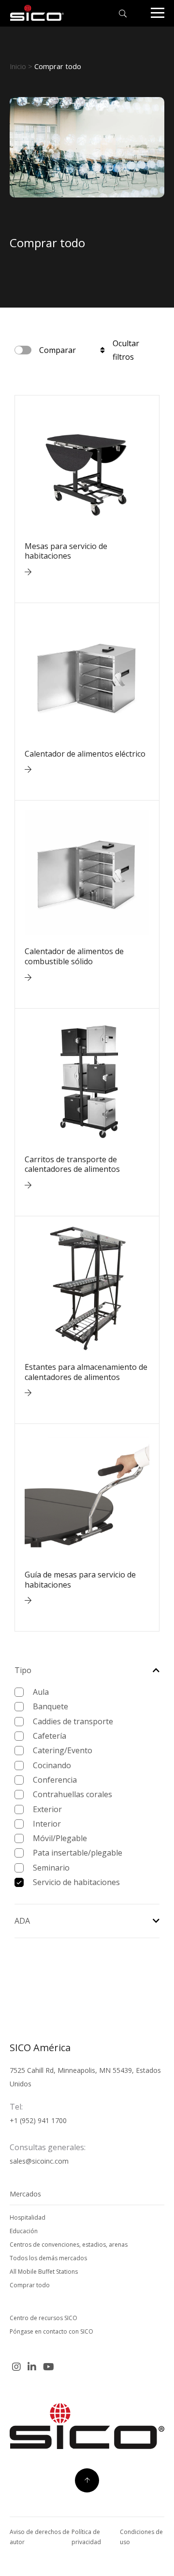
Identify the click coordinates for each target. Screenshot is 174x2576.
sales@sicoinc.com (39, 2161)
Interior (47, 1824)
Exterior (47, 1809)
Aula (41, 1692)
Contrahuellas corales (72, 1794)
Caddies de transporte (73, 1721)
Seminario (51, 1868)
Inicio (18, 66)
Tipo (23, 1670)
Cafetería (50, 1736)
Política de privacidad (86, 2537)
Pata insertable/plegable (78, 1853)
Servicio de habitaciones (76, 1882)
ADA (22, 1921)
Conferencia (55, 1780)
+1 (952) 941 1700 (38, 2120)
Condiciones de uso (141, 2537)
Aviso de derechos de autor (40, 2537)
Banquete (51, 1706)
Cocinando (52, 1765)
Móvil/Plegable (60, 1838)
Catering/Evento (63, 1750)
